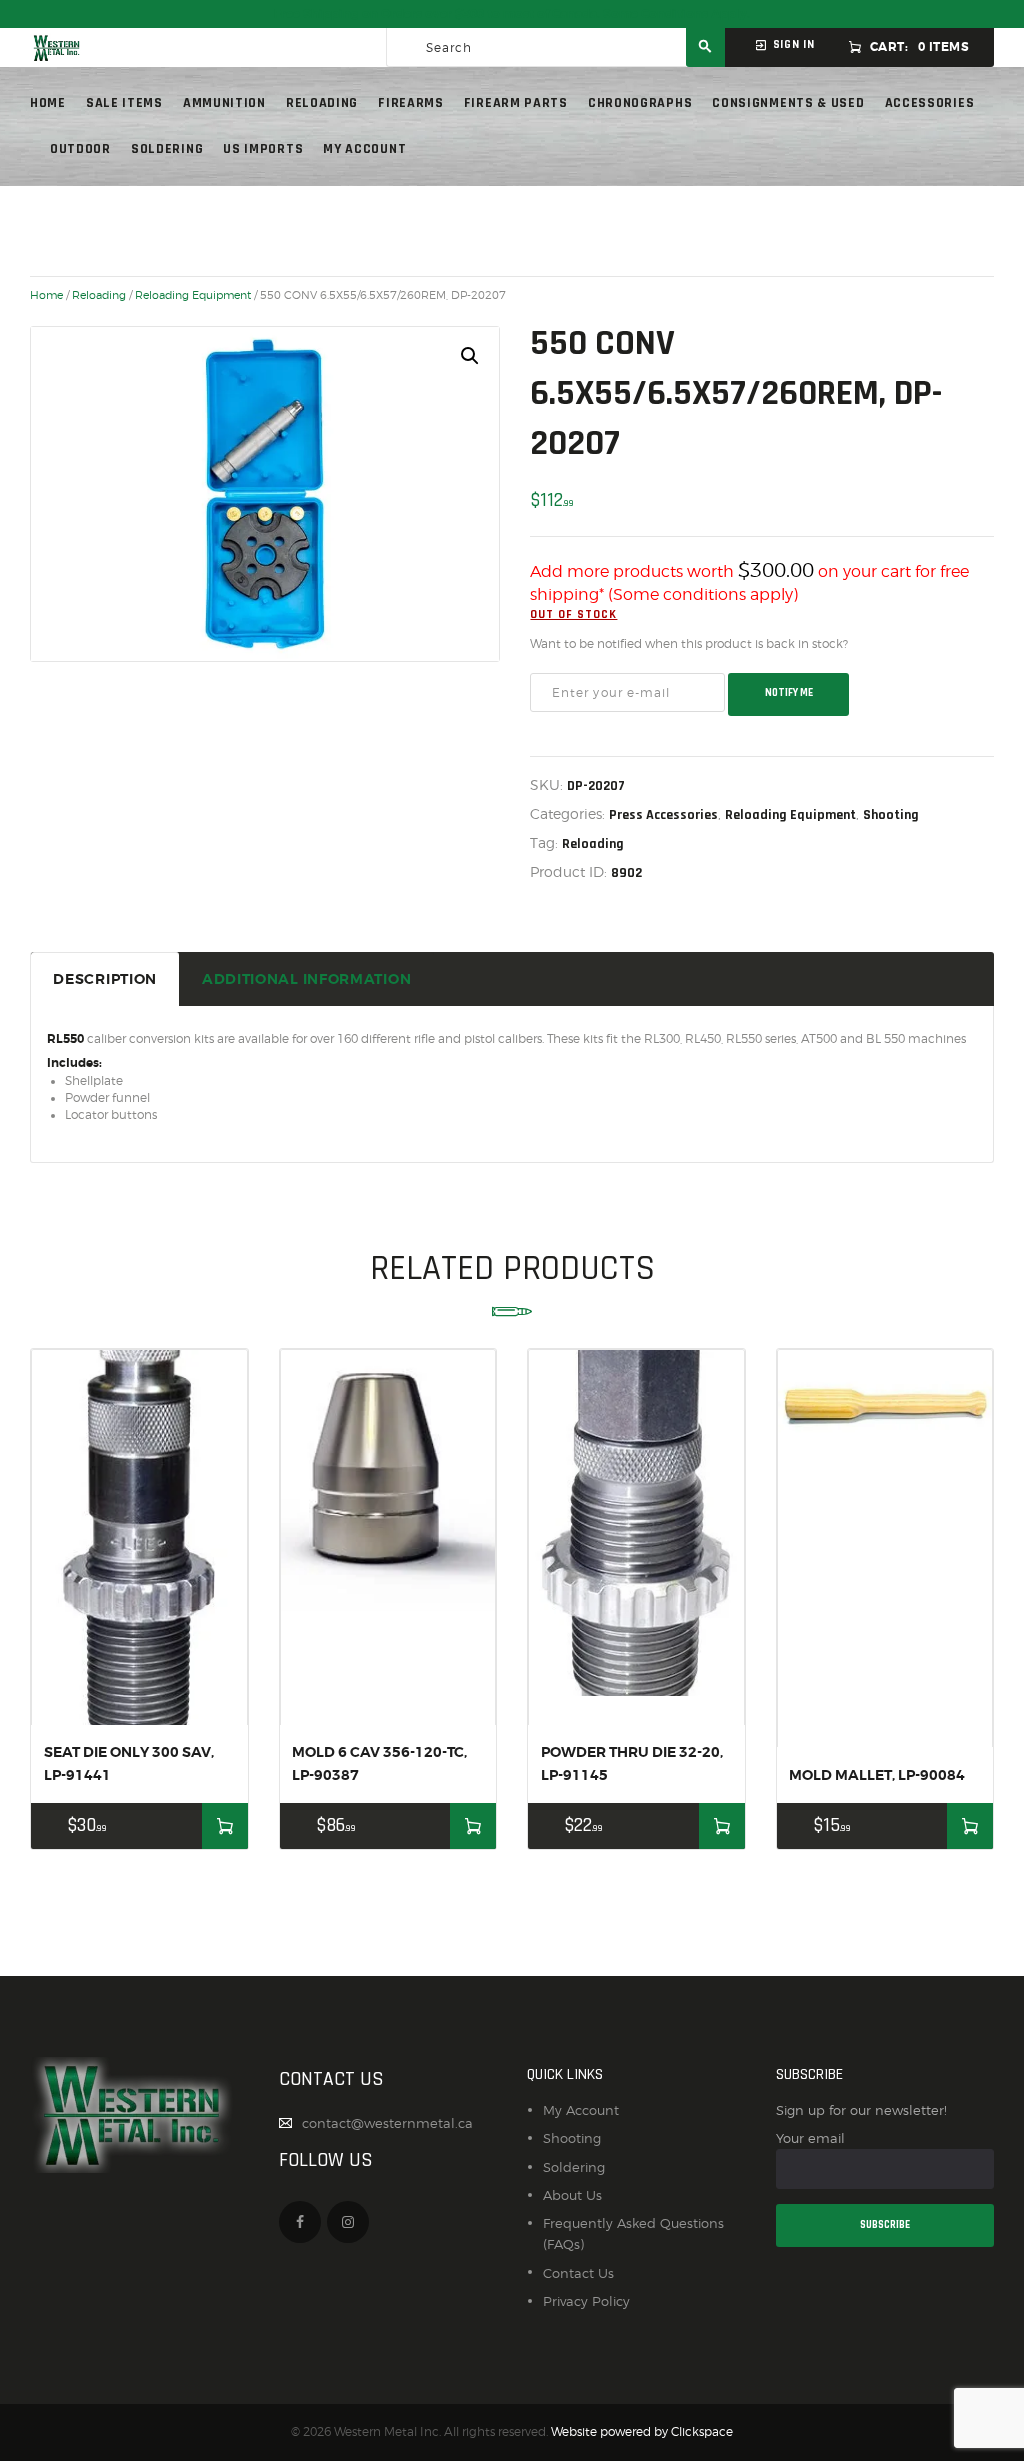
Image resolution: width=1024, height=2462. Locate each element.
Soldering (574, 2167)
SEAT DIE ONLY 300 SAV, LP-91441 (129, 1763)
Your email (810, 2138)
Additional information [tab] (306, 979)
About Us (572, 2195)
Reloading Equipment (193, 295)
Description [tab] (105, 979)
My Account (581, 2110)
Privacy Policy (586, 2301)
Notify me (789, 693)
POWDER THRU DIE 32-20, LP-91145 (632, 1763)
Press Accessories (663, 815)
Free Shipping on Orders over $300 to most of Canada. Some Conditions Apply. (512, 14)
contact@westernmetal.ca (387, 2123)
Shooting (891, 815)
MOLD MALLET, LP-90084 (877, 1775)
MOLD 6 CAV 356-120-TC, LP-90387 (379, 1763)
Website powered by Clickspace (642, 2432)
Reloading (99, 295)
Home (46, 295)
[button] (470, 356)
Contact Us (578, 2273)
